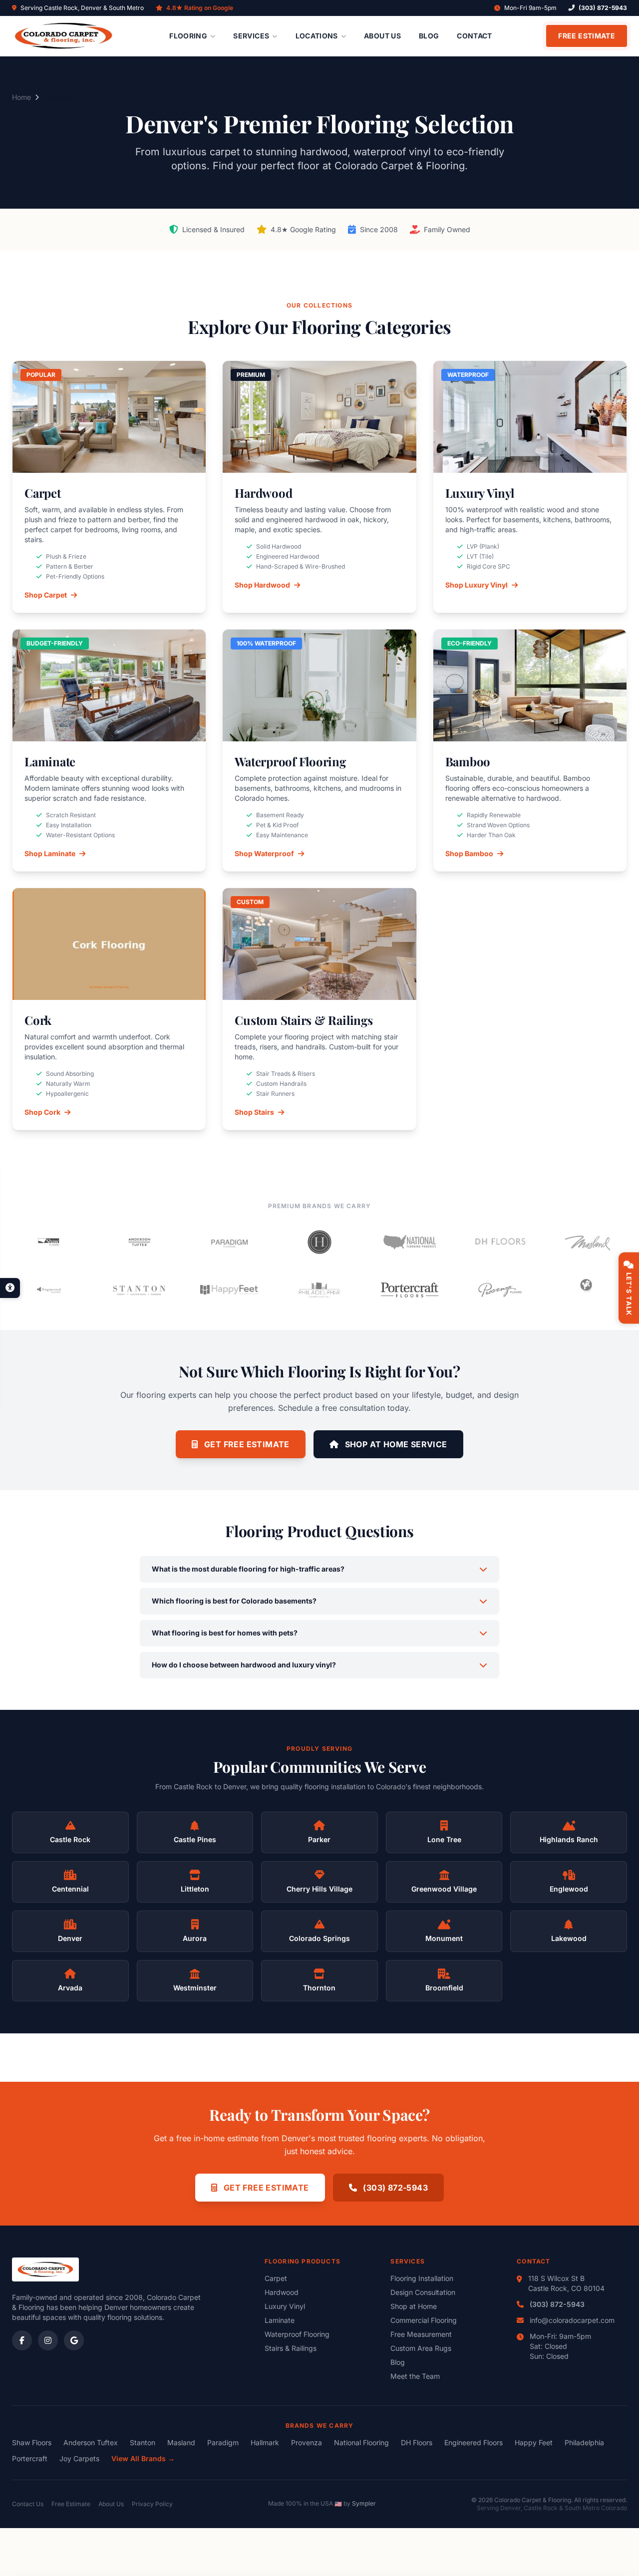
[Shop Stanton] (140, 1290)
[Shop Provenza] (500, 1290)
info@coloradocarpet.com (572, 2320)
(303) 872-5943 (603, 8)
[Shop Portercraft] (410, 1290)
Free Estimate (587, 36)
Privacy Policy (152, 2504)
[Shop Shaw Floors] (49, 1242)
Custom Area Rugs (421, 2348)
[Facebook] (22, 2340)
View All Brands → (143, 2458)
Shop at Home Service (395, 1444)
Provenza (307, 2442)
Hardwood (282, 2292)
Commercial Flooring (424, 2320)
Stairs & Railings (291, 2348)
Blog (429, 36)
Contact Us (28, 2504)
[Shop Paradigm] (229, 1242)
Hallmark (265, 2442)
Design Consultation (423, 2292)
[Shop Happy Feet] (229, 1290)
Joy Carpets (79, 2458)
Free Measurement (421, 2334)
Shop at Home (414, 2306)
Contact (474, 36)
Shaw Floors (32, 2442)
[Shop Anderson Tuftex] (140, 1242)
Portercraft (30, 2458)
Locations (317, 36)
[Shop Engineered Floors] (49, 1290)
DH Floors (417, 2442)
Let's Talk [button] (629, 1294)
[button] (10, 1288)
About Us (382, 36)
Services (251, 36)
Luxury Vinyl (285, 2306)
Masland (181, 2442)
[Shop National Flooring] (410, 1242)
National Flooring (361, 2442)
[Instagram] (48, 2340)
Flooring (188, 36)
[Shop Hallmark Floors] (320, 1242)
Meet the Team (415, 2376)
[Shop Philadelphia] (320, 1290)
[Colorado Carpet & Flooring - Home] (64, 36)
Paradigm (223, 2442)
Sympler (364, 2503)
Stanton (143, 2442)
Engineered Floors (474, 2442)
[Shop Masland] (590, 1242)
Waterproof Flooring (297, 2334)
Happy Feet (534, 2442)
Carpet (276, 2278)
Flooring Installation (422, 2278)
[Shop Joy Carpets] (590, 1290)
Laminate (280, 2320)
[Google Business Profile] (74, 2340)
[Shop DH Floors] (500, 1242)
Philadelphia (584, 2442)
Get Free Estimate (246, 1444)
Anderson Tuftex (91, 2442)
